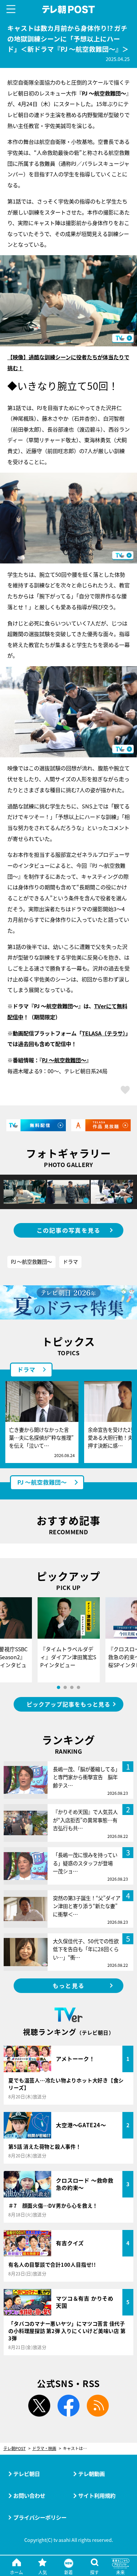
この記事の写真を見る (69, 1230)
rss (98, 2406)
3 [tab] (72, 1687)
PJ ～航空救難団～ (64, 1060)
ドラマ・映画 (44, 2449)
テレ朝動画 (91, 2474)
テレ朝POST (69, 9)
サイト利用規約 (97, 2495)
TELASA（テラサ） (104, 1033)
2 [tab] (65, 1687)
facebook (68, 2406)
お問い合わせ (29, 2495)
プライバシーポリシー (40, 2517)
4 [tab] (78, 1687)
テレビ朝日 (27, 2474)
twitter (39, 2406)
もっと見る (68, 1986)
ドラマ (70, 1261)
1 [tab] (59, 1687)
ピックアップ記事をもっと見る (68, 1704)
